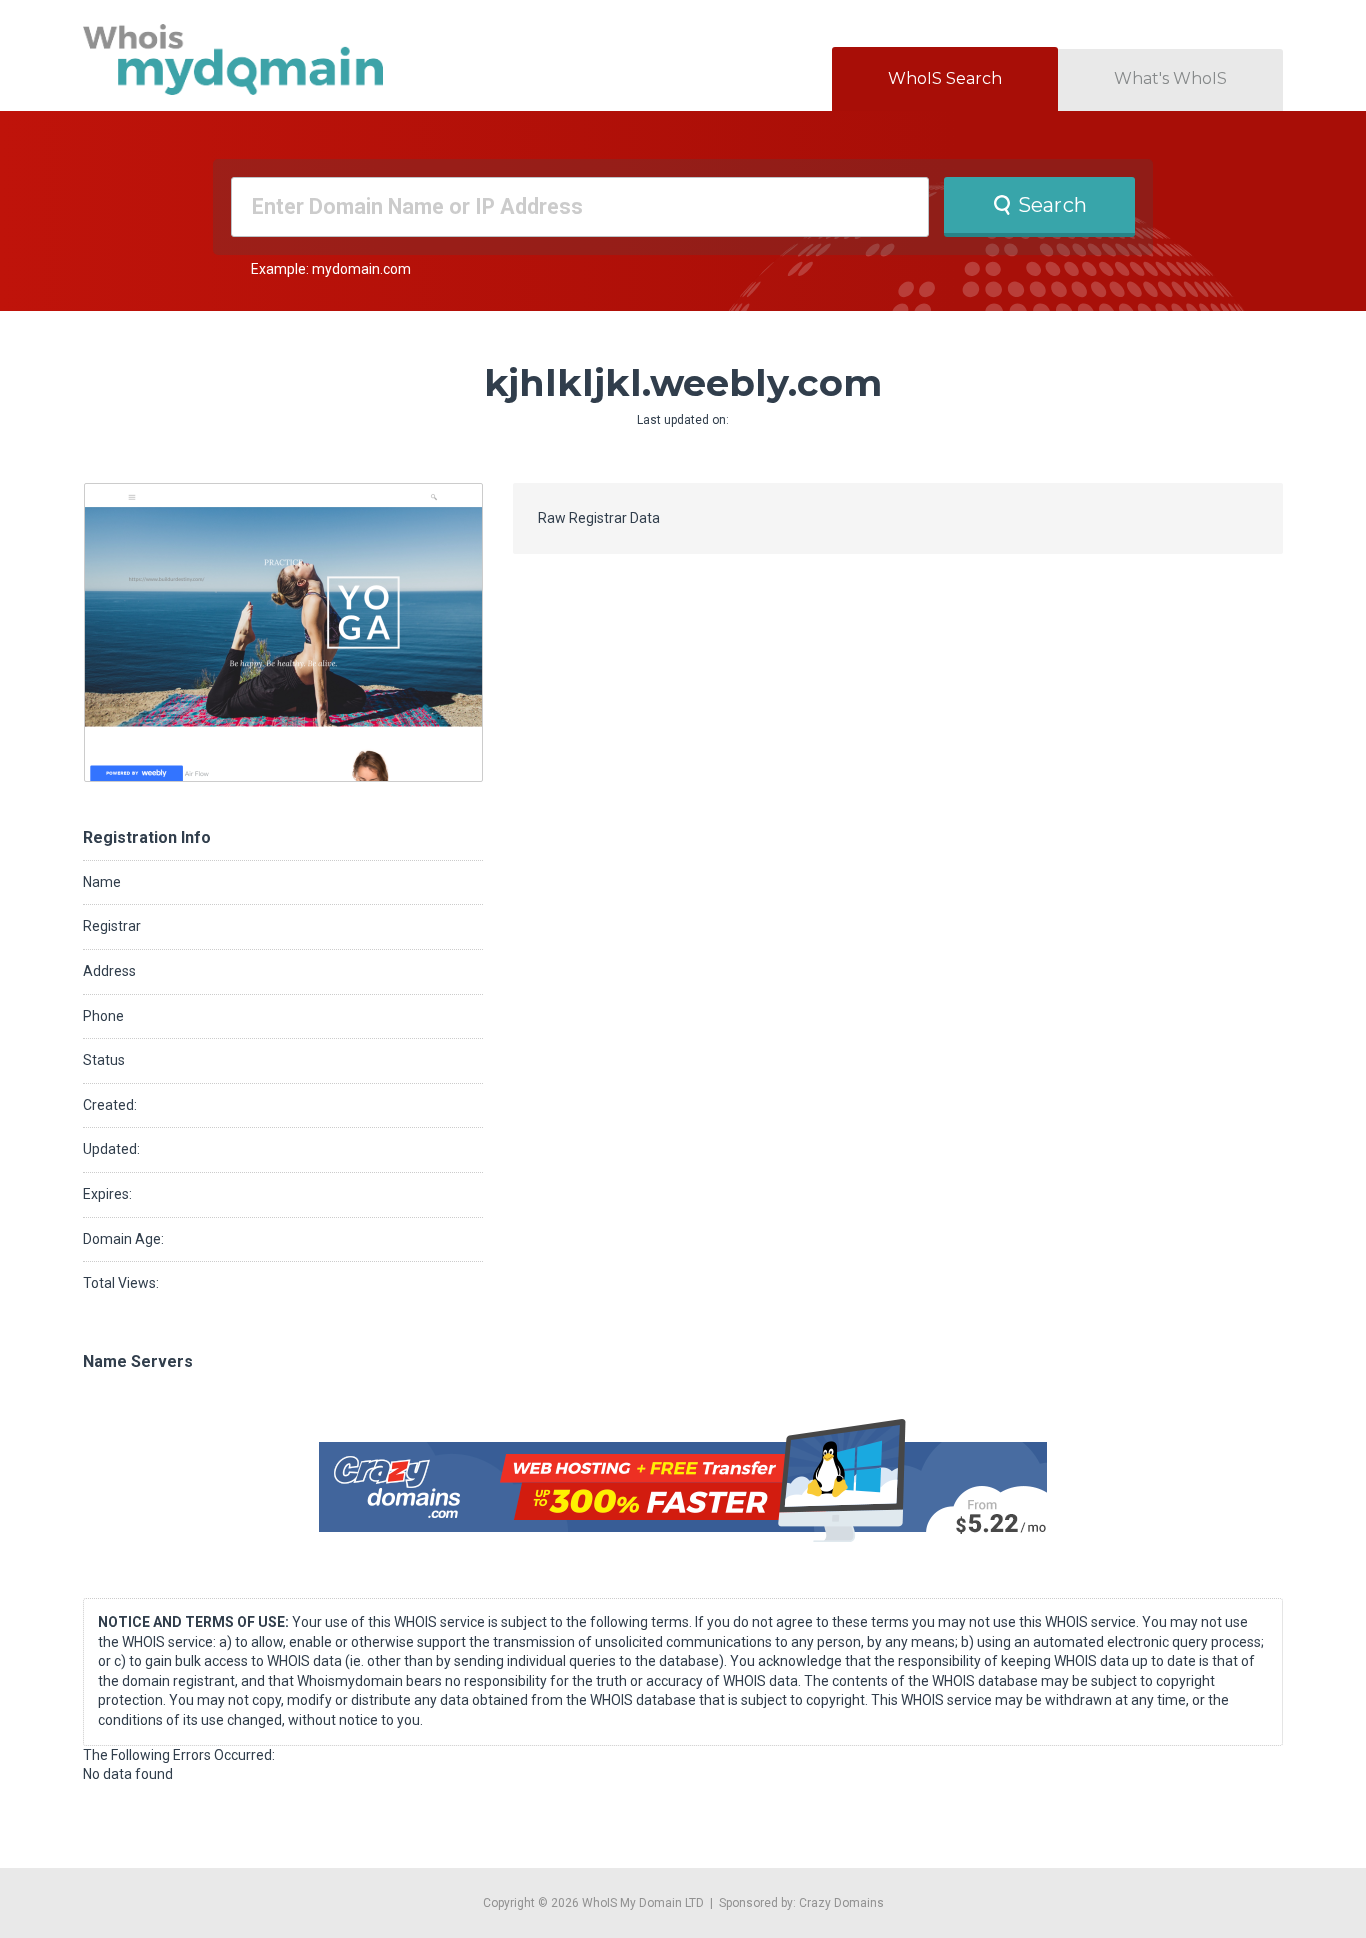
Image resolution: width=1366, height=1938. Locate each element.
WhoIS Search (945, 78)
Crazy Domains (841, 1903)
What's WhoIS (1170, 78)
